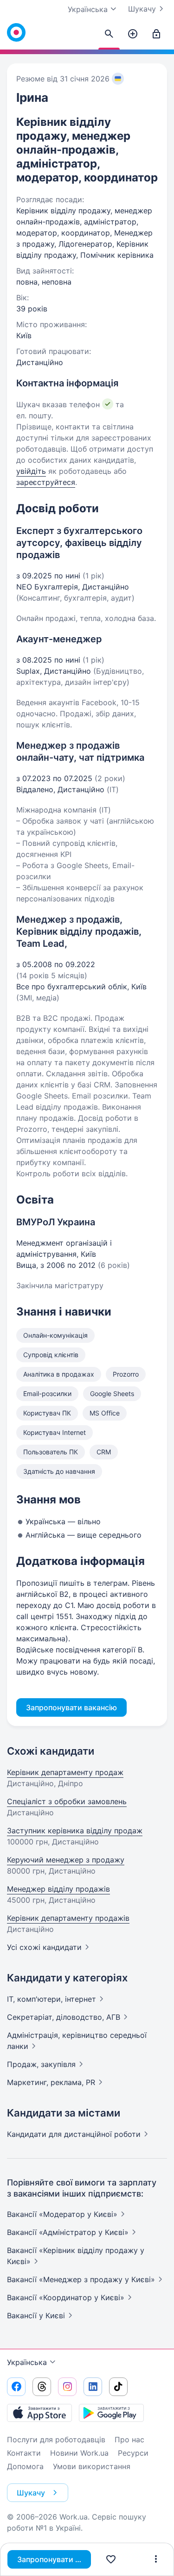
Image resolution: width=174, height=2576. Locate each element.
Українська (27, 2362)
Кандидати (74, 2134)
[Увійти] (156, 34)
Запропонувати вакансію (54, 2559)
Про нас (129, 2439)
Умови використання (92, 2466)
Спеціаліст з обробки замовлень (67, 1801)
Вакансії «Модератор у (62, 2214)
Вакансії (36, 2315)
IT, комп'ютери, (52, 1999)
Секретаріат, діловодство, (64, 2017)
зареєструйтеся (46, 482)
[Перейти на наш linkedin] (93, 2387)
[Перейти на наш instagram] (67, 2387)
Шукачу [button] (31, 2493)
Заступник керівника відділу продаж (75, 1831)
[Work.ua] (16, 32)
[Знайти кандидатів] (109, 34)
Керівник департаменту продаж (65, 1772)
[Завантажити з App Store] (39, 2413)
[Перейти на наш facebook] (16, 2387)
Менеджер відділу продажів (58, 1889)
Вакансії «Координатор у (66, 2297)
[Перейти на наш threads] (42, 2387)
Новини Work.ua (79, 2453)
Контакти (24, 2453)
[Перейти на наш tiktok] (118, 2387)
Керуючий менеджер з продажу (66, 1860)
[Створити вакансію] (133, 34)
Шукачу (142, 9)
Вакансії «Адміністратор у (68, 2232)
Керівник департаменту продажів (68, 1918)
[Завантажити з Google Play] (111, 2413)
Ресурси (133, 2453)
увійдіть (31, 471)
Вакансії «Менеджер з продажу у (81, 2279)
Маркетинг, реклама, (51, 2082)
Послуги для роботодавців (56, 2439)
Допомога (25, 2466)
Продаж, (41, 2064)
